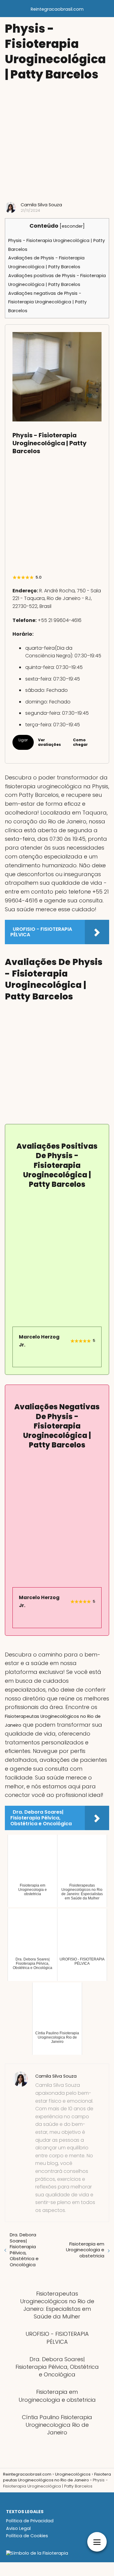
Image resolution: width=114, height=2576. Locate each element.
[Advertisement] (57, 142)
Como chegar (80, 742)
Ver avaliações (49, 742)
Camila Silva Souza (41, 205)
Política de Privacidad (30, 2521)
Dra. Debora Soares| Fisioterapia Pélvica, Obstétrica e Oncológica (24, 2250)
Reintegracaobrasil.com (57, 9)
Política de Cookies (27, 2536)
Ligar (23, 740)
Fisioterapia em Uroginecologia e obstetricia (85, 2250)
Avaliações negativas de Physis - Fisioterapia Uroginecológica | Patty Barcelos (47, 302)
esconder (72, 226)
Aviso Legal (18, 2528)
